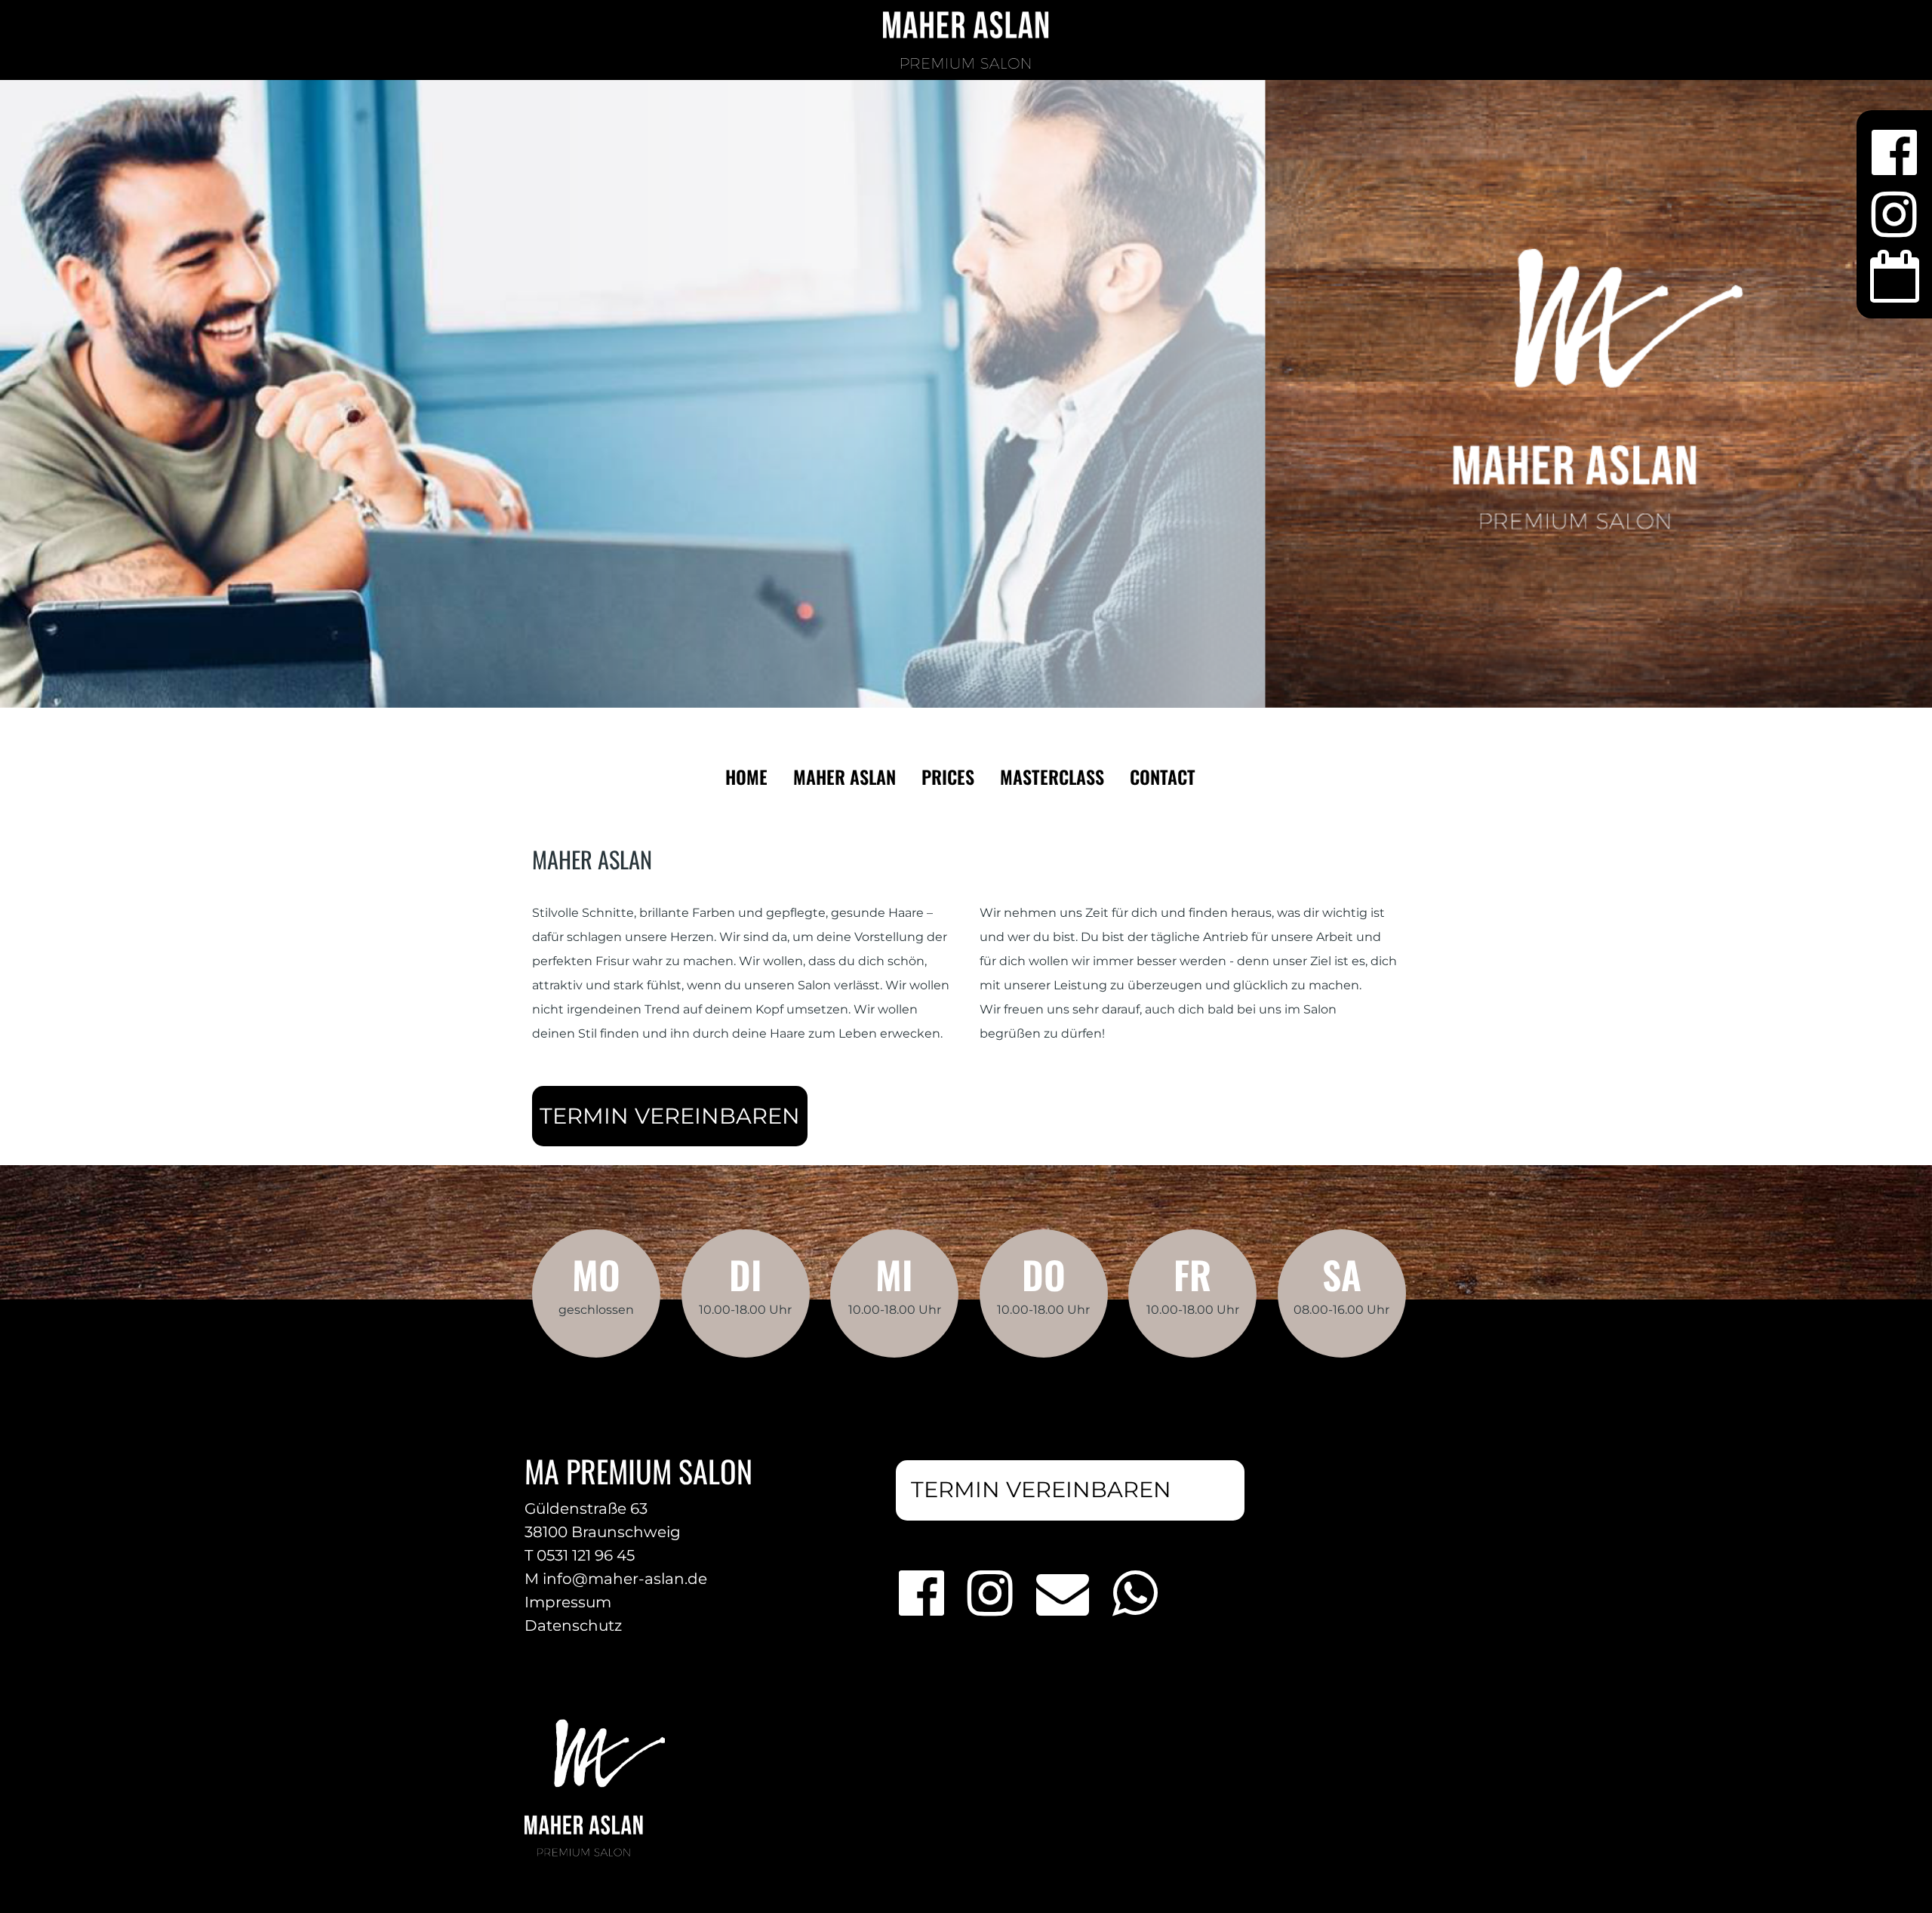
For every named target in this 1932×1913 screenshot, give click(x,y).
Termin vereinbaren (670, 1116)
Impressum (568, 1602)
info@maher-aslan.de (625, 1579)
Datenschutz (573, 1625)
